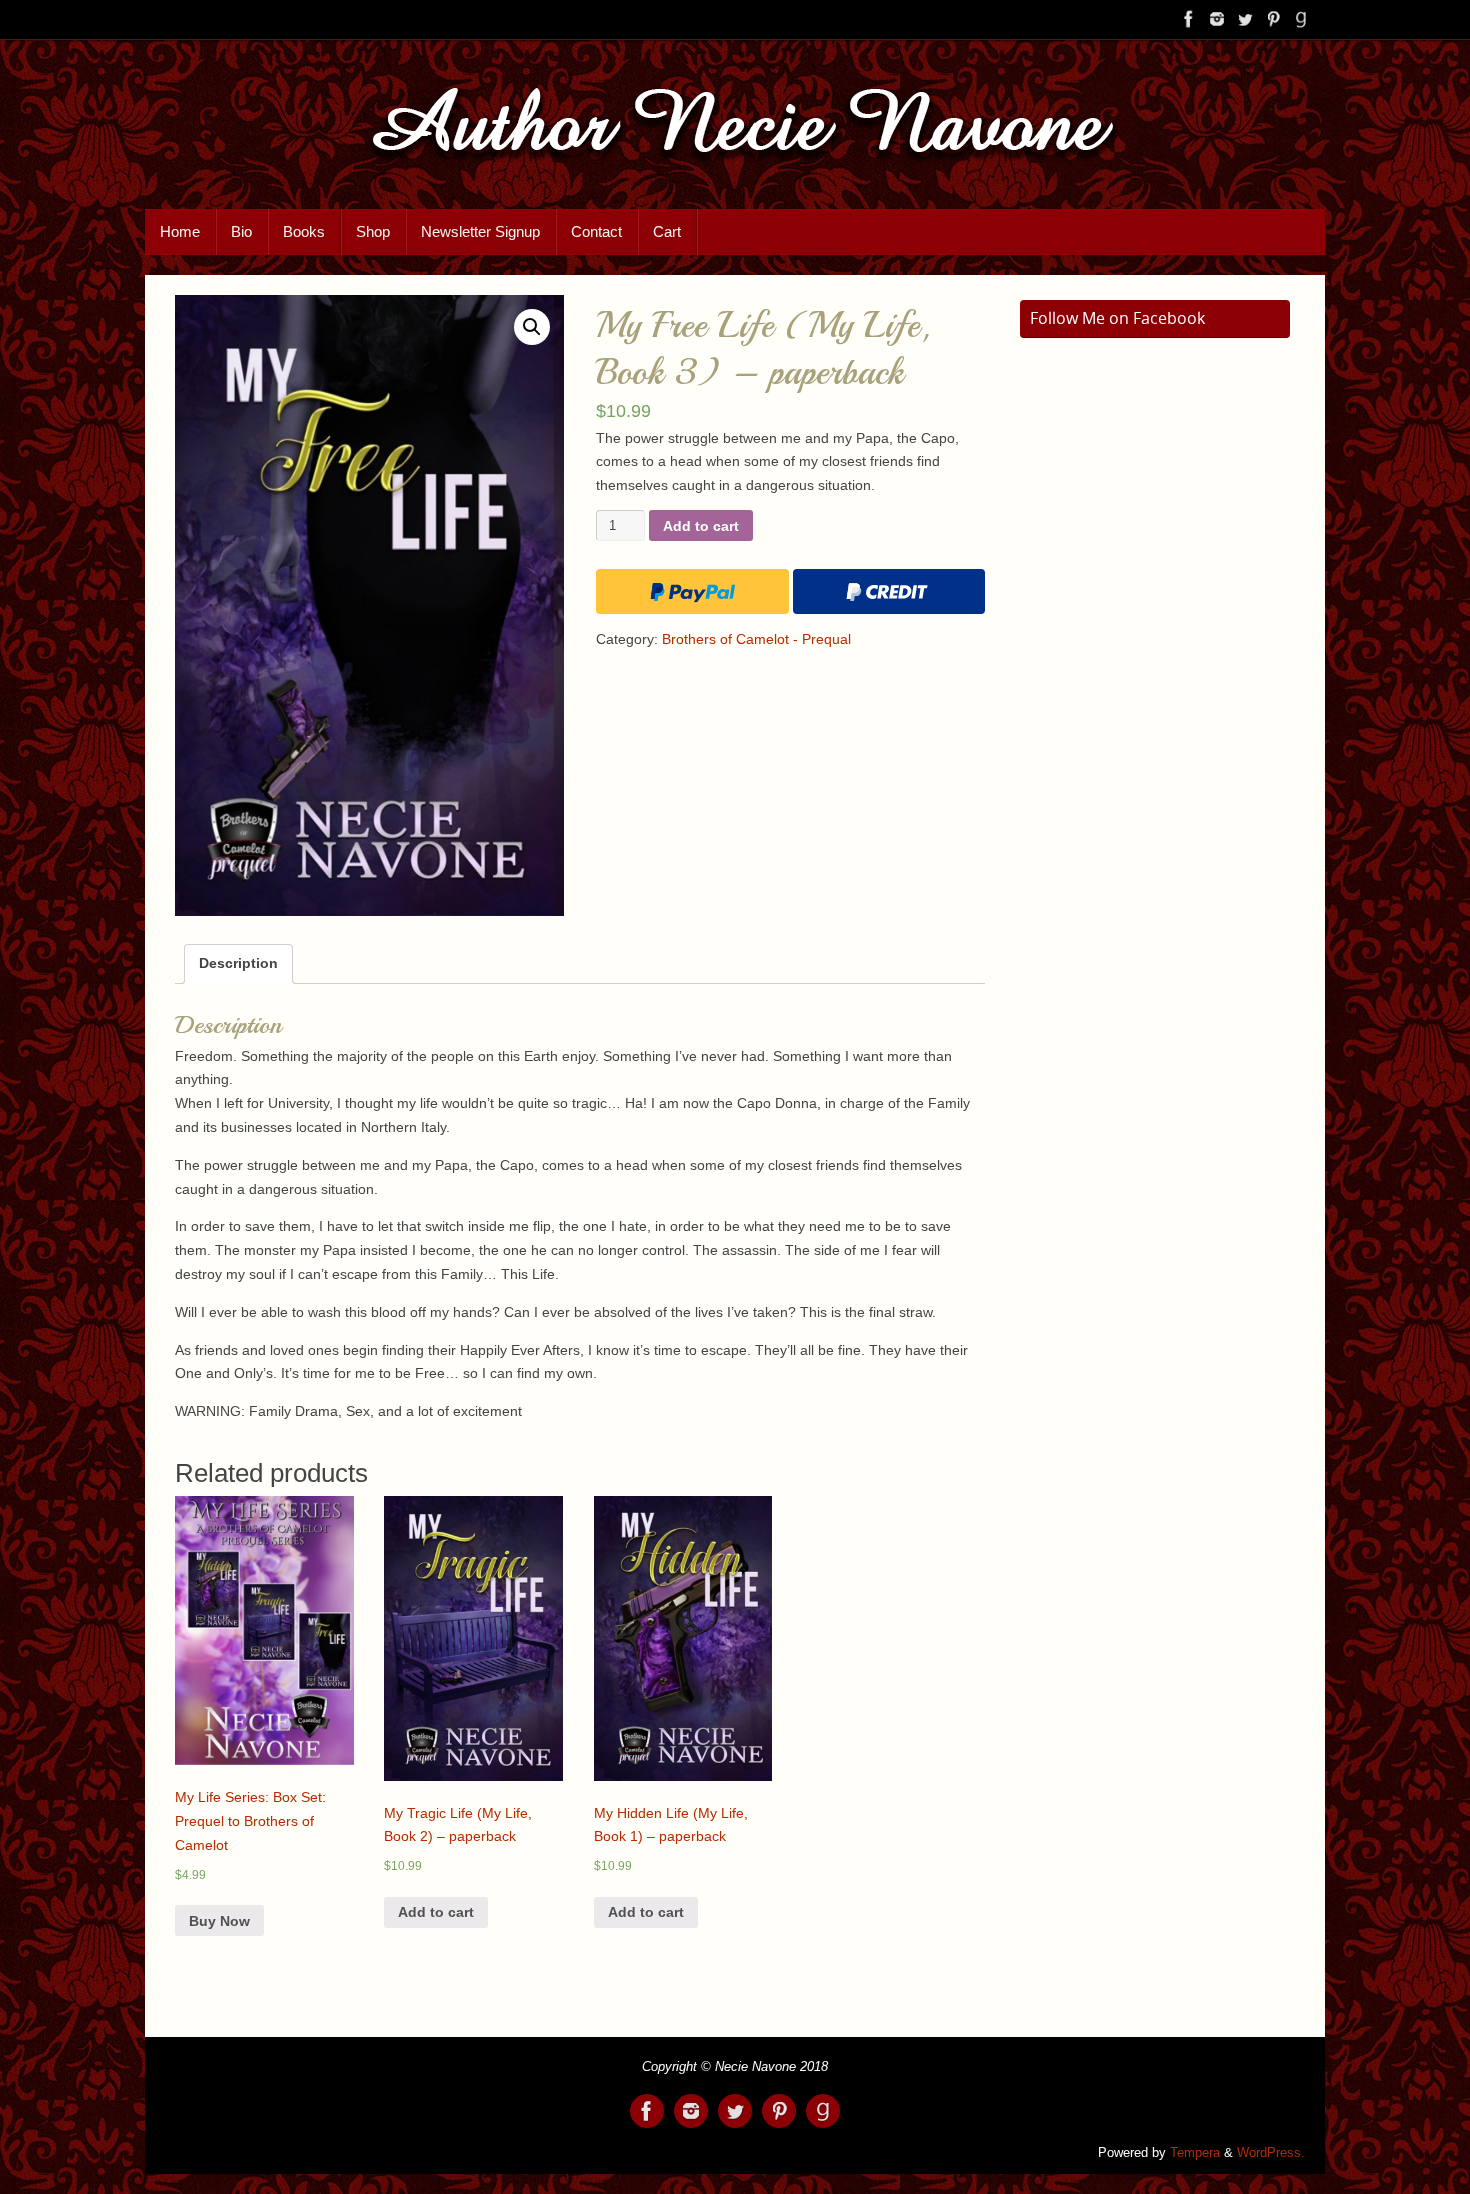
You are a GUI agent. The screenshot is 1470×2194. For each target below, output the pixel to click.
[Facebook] (1189, 19)
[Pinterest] (1273, 19)
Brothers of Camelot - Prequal (756, 639)
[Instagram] (1217, 19)
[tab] (238, 964)
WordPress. (1271, 2153)
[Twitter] (1245, 19)
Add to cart (701, 526)
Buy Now (219, 1921)
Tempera (1195, 2153)
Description (238, 963)
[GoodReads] (1301, 19)
